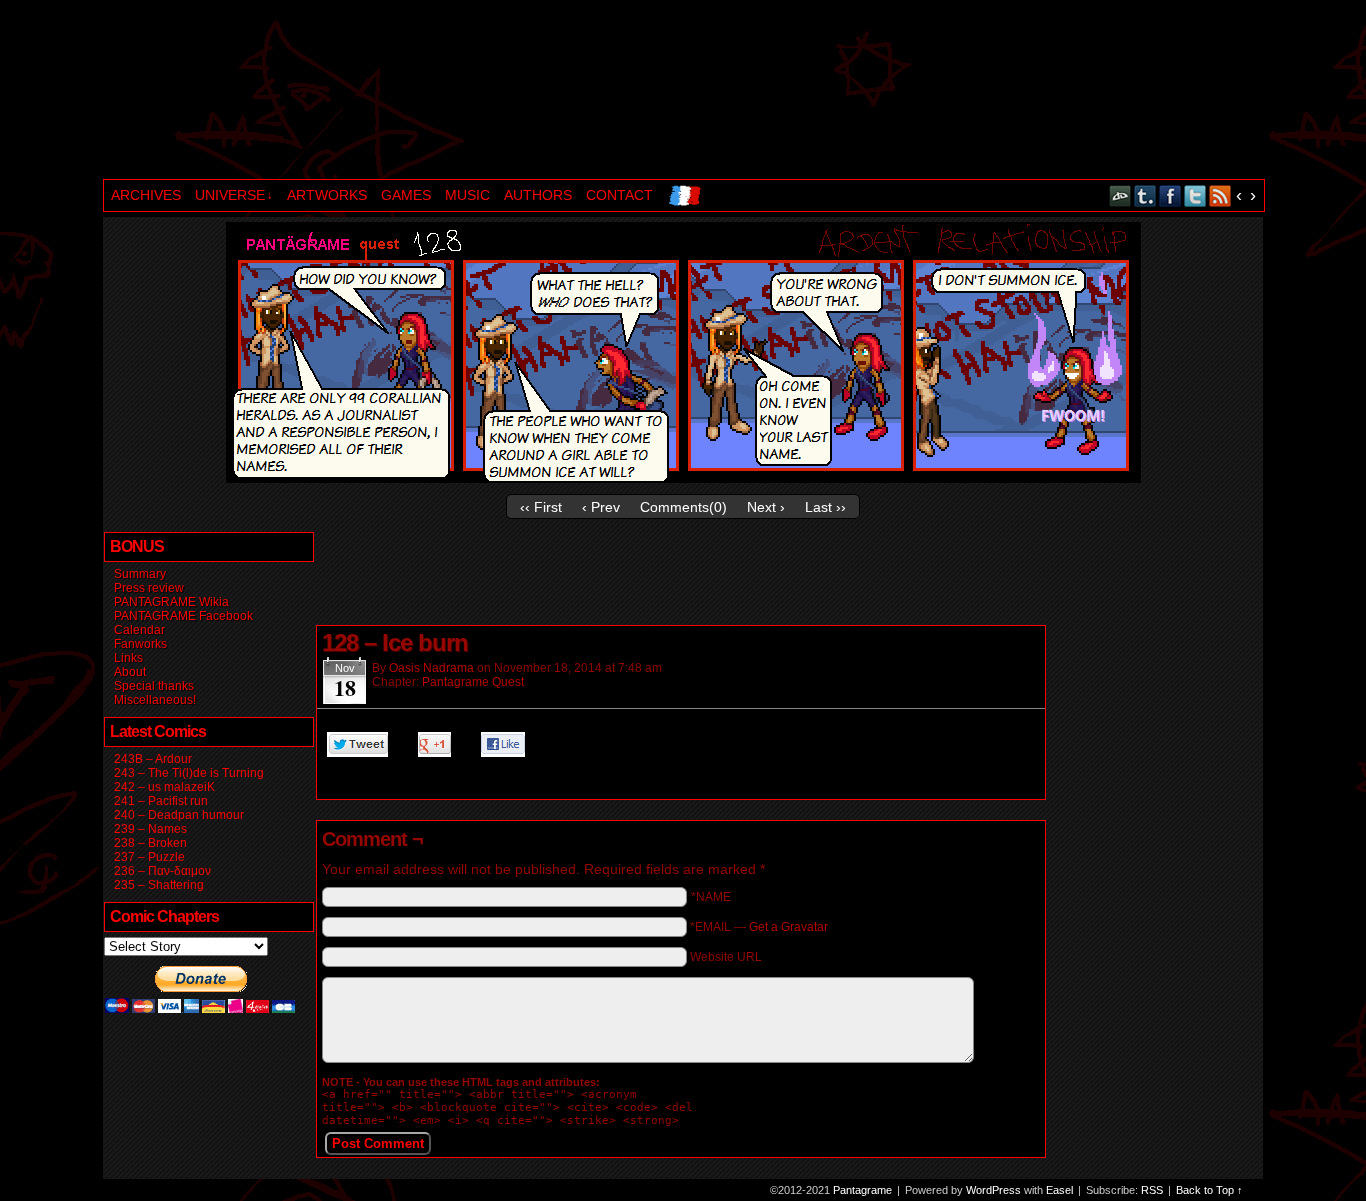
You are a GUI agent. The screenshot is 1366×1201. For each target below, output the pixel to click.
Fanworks (140, 644)
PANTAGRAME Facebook (183, 616)
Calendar (139, 630)
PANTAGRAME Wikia (171, 602)
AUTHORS (538, 195)
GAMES (406, 195)
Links (128, 658)
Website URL (726, 957)
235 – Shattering (159, 885)
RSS (1220, 195)
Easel (1059, 1190)
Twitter (1195, 195)
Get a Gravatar (788, 927)
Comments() (683, 507)
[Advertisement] (679, 576)
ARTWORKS (327, 195)
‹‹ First (541, 507)
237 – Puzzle (149, 857)
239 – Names (150, 829)
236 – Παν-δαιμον (162, 871)
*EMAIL (759, 927)
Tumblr (1145, 195)
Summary (140, 574)
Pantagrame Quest (473, 682)
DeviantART (1120, 195)
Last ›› (825, 507)
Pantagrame (446, 92)
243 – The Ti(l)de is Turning (189, 773)
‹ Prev (601, 507)
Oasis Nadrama (431, 668)
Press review (149, 588)
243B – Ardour (153, 759)
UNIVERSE (234, 195)
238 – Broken (150, 843)
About (130, 672)
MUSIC (467, 195)
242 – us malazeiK (164, 787)
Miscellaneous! (155, 700)
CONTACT (619, 195)
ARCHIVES (146, 195)
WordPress (993, 1190)
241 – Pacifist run (161, 801)
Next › (766, 507)
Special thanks (154, 686)
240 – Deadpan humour (179, 815)
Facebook (1170, 195)
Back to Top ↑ (1209, 1190)
